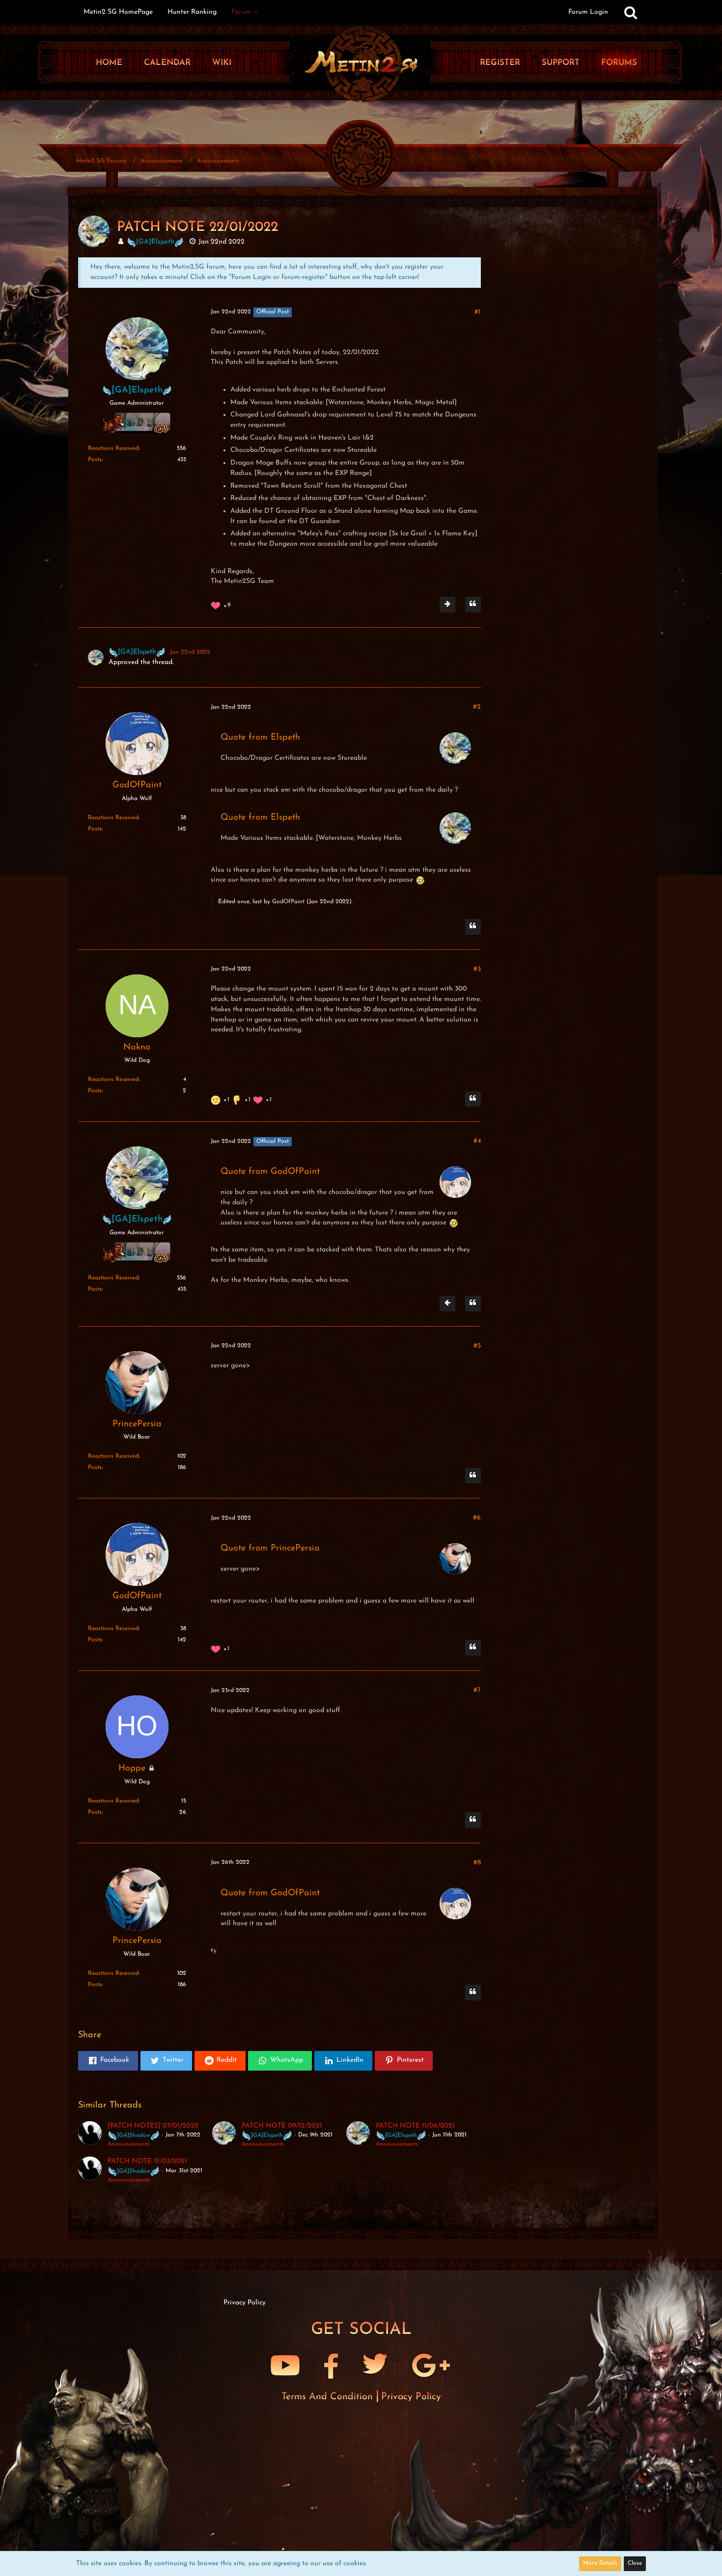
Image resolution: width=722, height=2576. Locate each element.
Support (561, 63)
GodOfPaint (288, 902)
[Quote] (473, 605)
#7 (477, 1690)
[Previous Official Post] (447, 1303)
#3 (477, 969)
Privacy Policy (411, 2397)
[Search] (631, 12)
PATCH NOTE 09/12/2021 (282, 2126)
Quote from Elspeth (260, 738)
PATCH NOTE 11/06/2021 (415, 2126)
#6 (477, 1518)
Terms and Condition (329, 2397)
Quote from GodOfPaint (270, 1172)
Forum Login (588, 12)
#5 (477, 1346)
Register (500, 63)
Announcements (129, 2144)
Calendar (167, 63)
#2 (477, 707)
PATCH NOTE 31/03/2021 (147, 2161)
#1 (478, 312)
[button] (108, 2061)
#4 (477, 1141)
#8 (477, 1863)
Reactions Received (113, 448)
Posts (95, 460)
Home (109, 63)
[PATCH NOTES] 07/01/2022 (153, 2126)
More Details (600, 2563)
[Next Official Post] (447, 605)
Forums (619, 63)
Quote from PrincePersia (270, 1549)
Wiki (222, 63)
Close (635, 2563)
